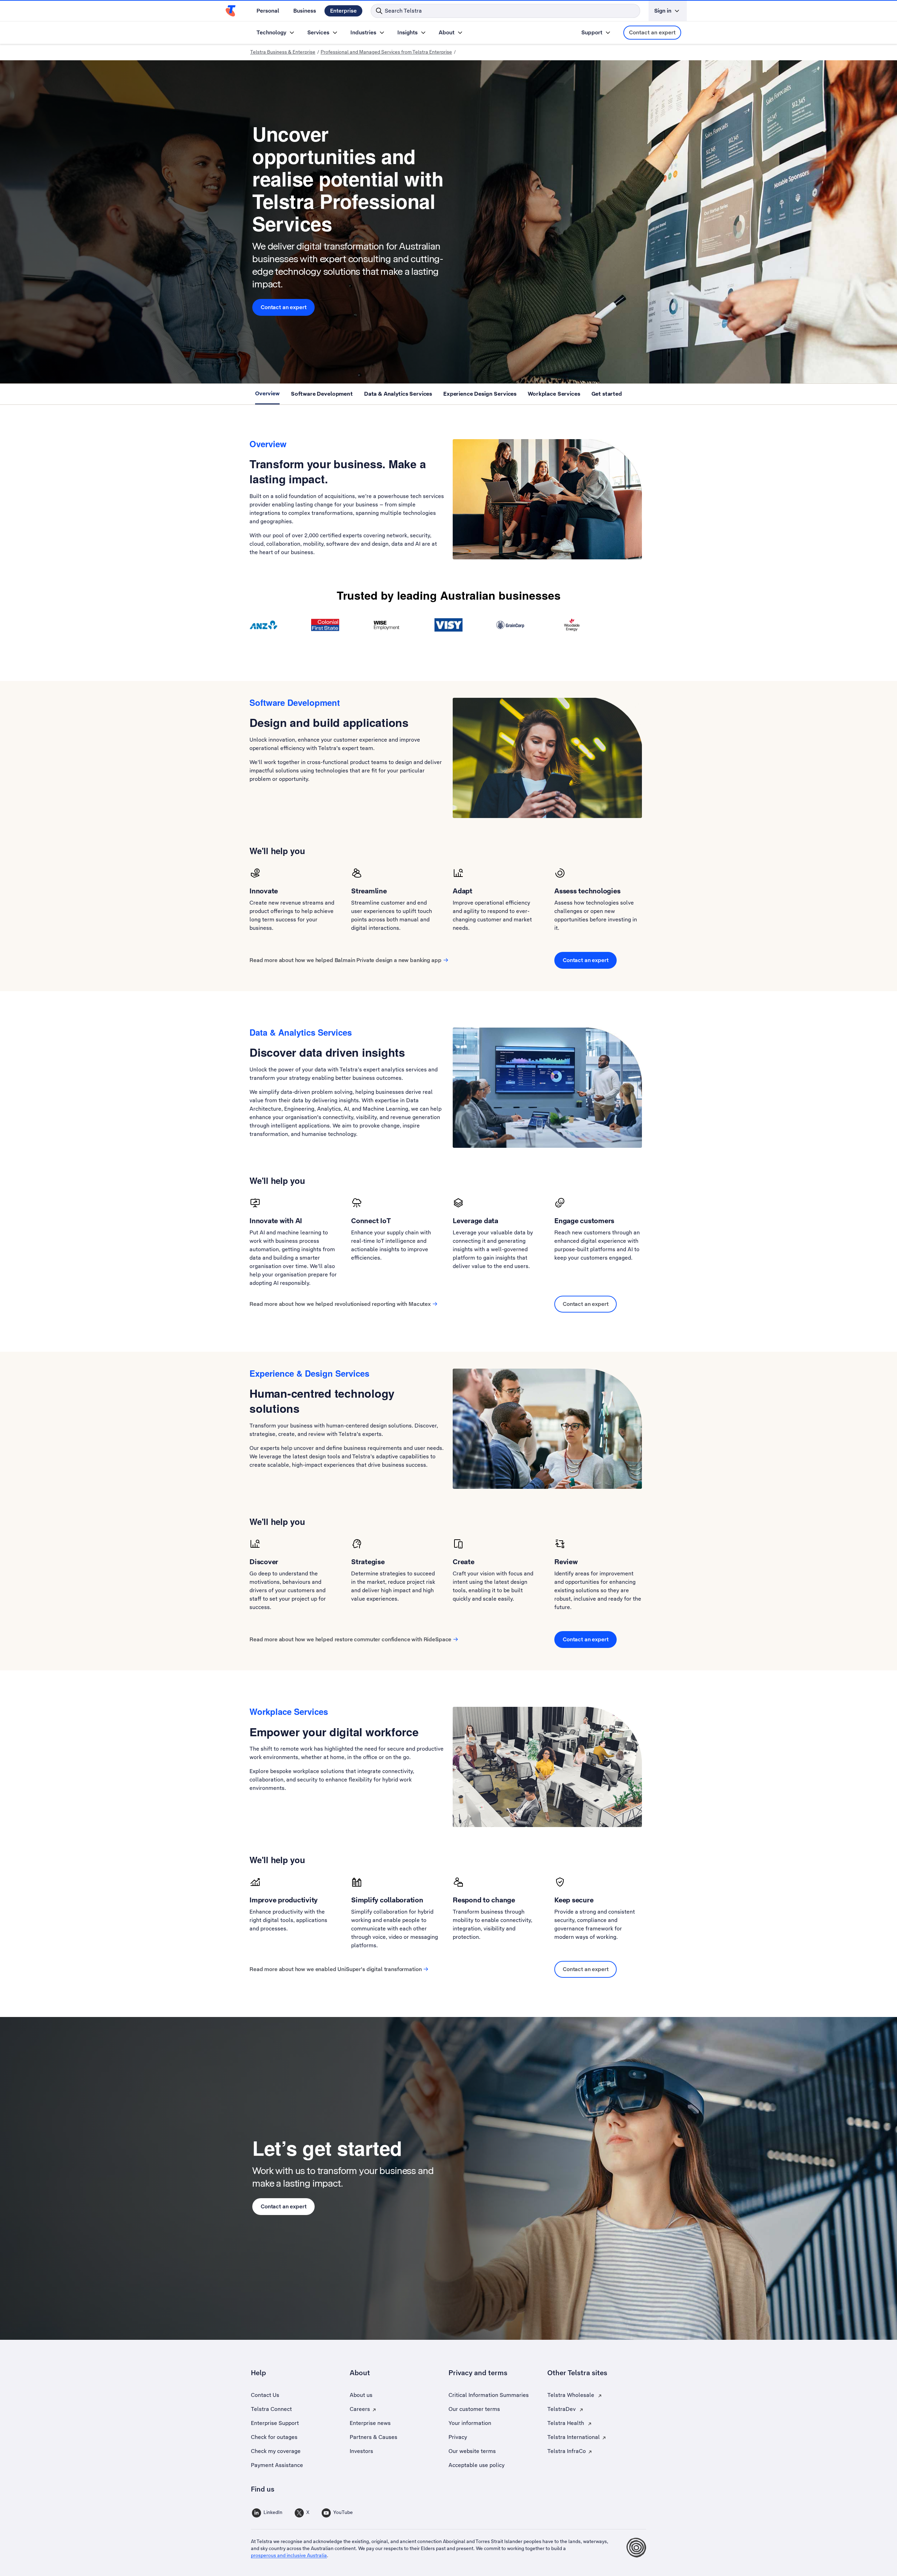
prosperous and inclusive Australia (289, 2555)
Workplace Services (554, 393)
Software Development (322, 393)
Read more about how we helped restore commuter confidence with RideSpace (350, 1639)
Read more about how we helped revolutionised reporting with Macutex (340, 1304)
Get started (607, 393)
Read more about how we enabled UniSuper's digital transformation (335, 1969)
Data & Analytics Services (398, 393)
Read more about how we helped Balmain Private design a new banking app (345, 960)
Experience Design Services (480, 393)
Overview (267, 393)
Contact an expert (652, 32)
